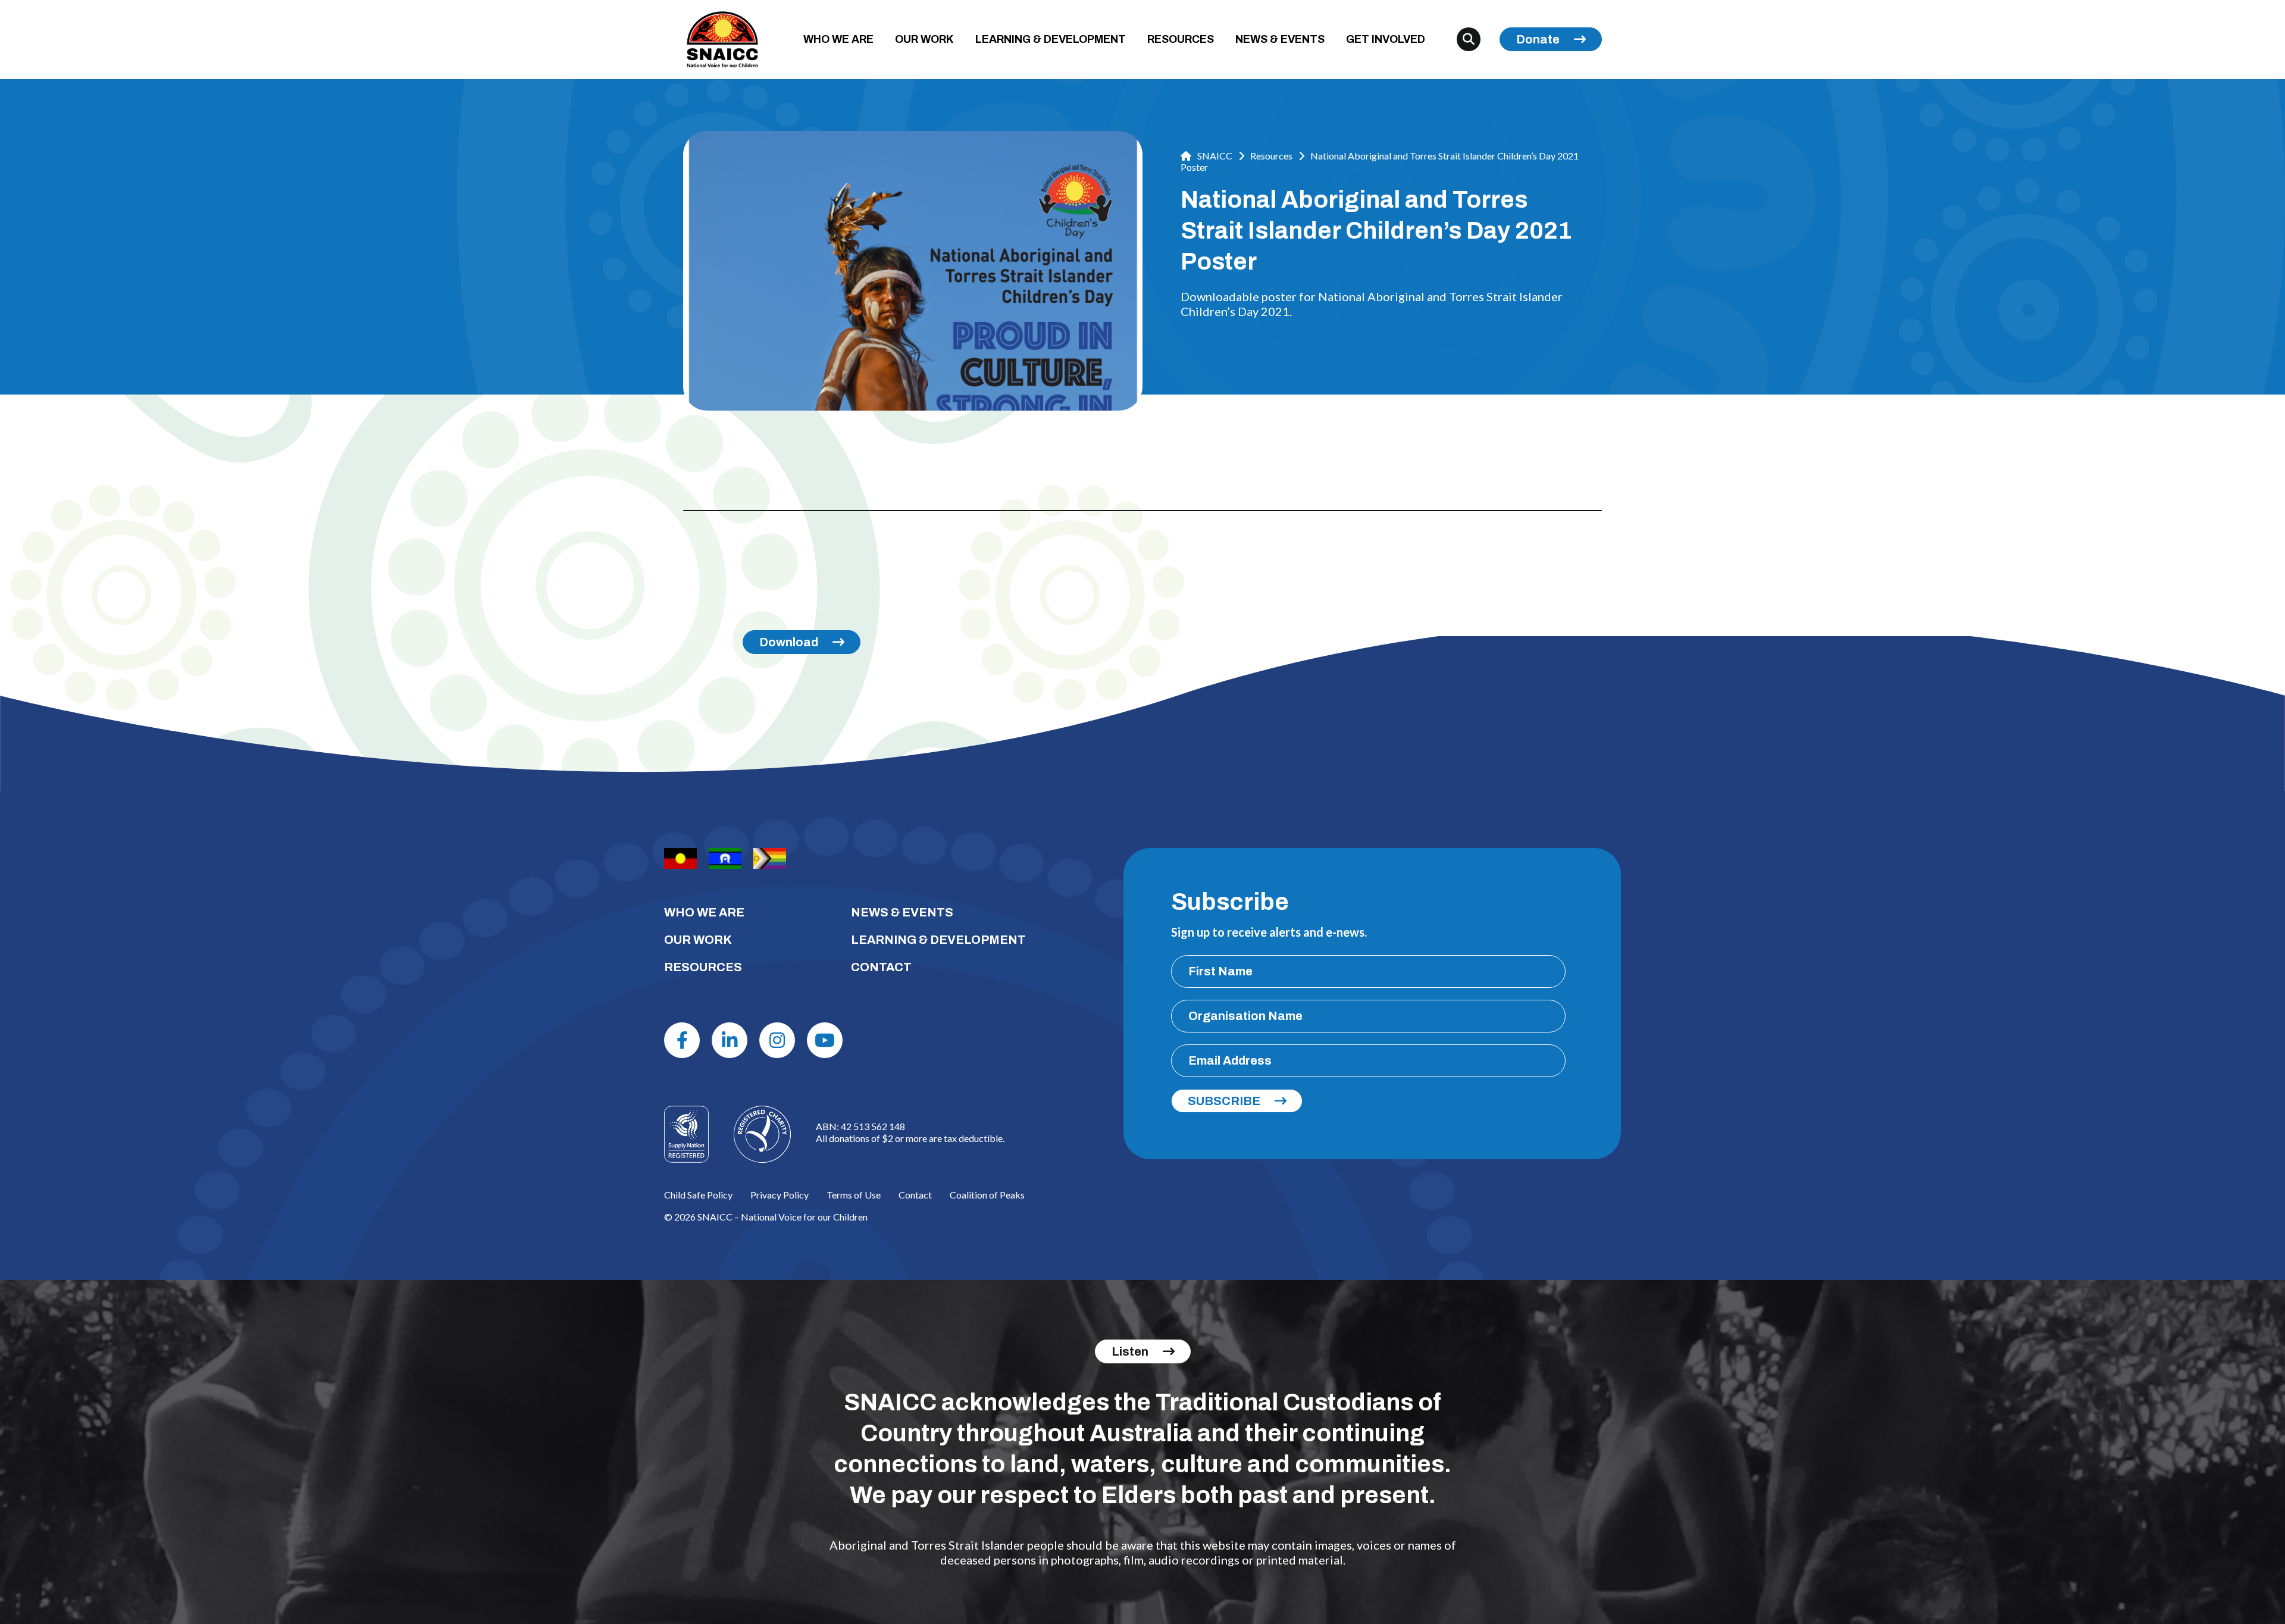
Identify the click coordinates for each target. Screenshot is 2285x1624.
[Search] (1469, 39)
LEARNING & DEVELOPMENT (1051, 39)
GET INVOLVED (1386, 39)
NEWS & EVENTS (1280, 39)
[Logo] (762, 1134)
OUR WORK (924, 39)
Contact (915, 1195)
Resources (1271, 156)
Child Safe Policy (698, 1195)
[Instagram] (777, 1040)
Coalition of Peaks (987, 1195)
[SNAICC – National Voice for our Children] (722, 40)
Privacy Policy (780, 1195)
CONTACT (881, 967)
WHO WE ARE (838, 39)
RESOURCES (1181, 39)
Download (789, 642)
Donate (1538, 39)
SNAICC (1214, 156)
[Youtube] (825, 1040)
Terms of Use (854, 1195)
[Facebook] (682, 1040)
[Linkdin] (730, 1040)
